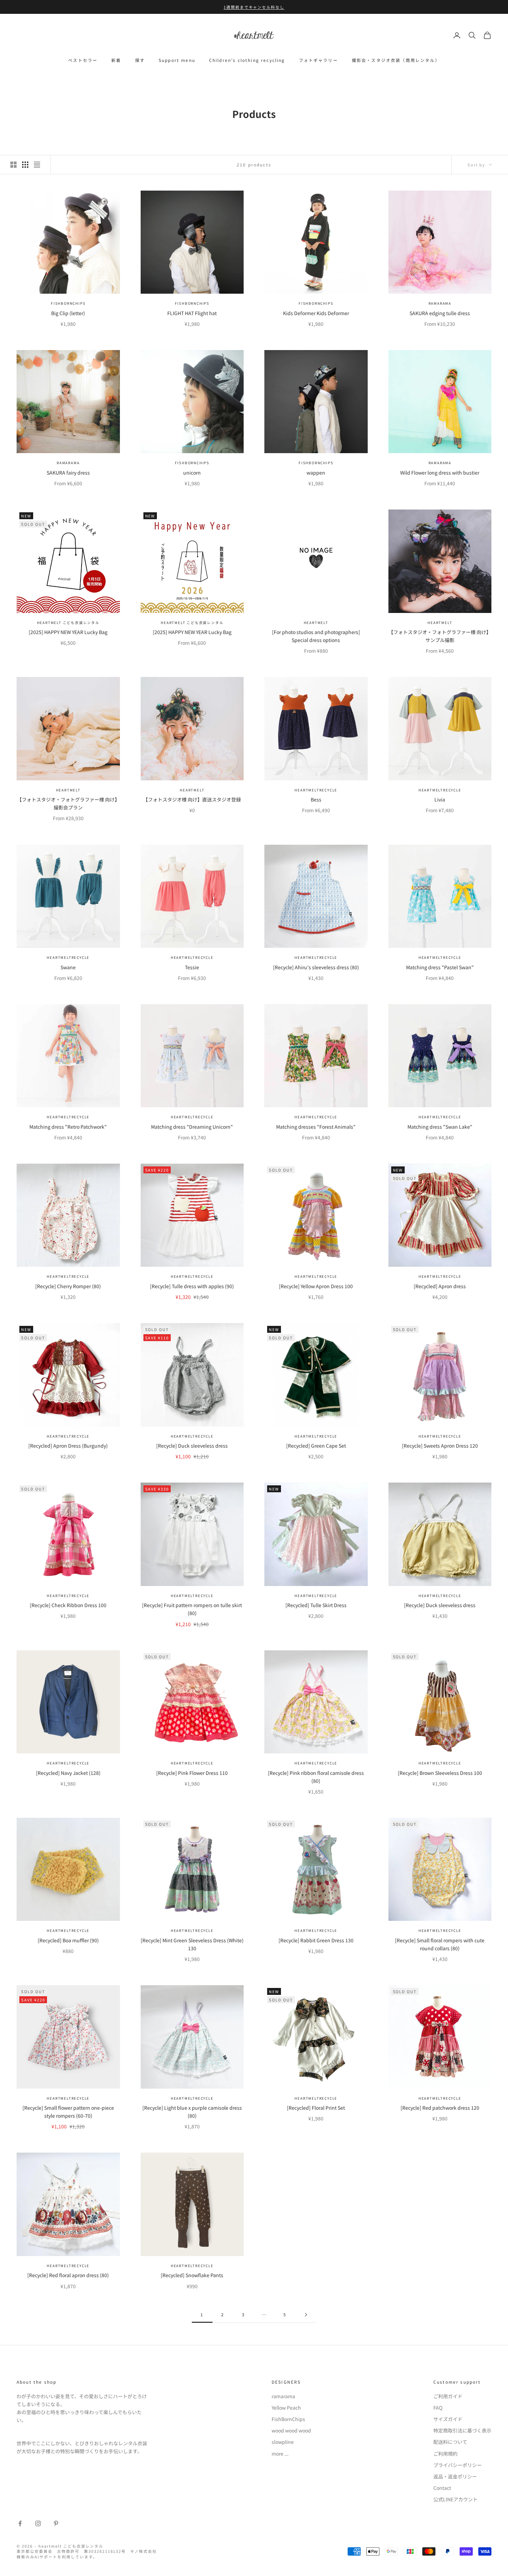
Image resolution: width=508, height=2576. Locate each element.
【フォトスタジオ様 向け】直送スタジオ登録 (192, 799)
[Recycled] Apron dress (440, 1286)
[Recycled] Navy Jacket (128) (68, 1773)
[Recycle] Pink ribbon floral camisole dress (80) (316, 1777)
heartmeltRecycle (316, 790)
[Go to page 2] (306, 2315)
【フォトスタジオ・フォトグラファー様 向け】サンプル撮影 (440, 636)
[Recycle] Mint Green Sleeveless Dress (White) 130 (192, 1944)
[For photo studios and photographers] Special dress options (316, 636)
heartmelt (316, 622)
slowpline (283, 2442)
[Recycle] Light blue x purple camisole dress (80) (192, 2112)
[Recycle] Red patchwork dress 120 (440, 2108)
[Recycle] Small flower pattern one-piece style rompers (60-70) (68, 2112)
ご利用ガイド (448, 2396)
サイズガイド (448, 2419)
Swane (68, 967)
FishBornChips (68, 303)
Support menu (177, 60)
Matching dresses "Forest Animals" (316, 1127)
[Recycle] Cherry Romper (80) (68, 1286)
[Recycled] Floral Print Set (316, 2108)
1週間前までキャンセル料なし (254, 7)
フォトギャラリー (318, 60)
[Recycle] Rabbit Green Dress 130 (316, 1940)
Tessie (192, 967)
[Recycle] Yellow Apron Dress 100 (316, 1286)
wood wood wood (291, 2430)
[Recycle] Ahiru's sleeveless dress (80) (316, 967)
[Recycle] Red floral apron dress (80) (68, 2275)
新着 (116, 60)
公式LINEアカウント (455, 2499)
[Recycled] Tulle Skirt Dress (316, 1605)
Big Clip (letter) (68, 313)
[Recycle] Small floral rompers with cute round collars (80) (440, 1944)
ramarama (440, 303)
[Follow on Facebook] (20, 2523)
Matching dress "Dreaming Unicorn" (192, 1127)
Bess (316, 799)
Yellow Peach (286, 2408)
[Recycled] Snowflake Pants (192, 2275)
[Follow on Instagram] (38, 2523)
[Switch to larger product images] (13, 165)
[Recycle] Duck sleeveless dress (192, 1446)
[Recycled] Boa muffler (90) (68, 1940)
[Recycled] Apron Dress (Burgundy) (68, 1446)
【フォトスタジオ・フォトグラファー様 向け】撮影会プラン (68, 803)
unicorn (192, 473)
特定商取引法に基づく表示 (462, 2430)
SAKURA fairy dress (68, 473)
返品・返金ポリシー (455, 2476)
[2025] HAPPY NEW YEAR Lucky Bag (68, 632)
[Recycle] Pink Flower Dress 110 (192, 1773)
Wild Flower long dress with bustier (440, 473)
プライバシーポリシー (458, 2465)
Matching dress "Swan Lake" (440, 1127)
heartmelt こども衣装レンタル (68, 622)
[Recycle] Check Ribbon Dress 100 (68, 1605)
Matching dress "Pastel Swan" (440, 967)
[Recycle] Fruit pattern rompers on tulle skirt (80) (192, 1609)
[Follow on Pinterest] (56, 2523)
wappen (316, 473)
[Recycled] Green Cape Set (316, 1446)
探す (140, 60)
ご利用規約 (445, 2454)
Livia (440, 799)
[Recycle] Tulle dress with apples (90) (192, 1286)
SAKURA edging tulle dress (440, 313)
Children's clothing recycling (247, 60)
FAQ (438, 2408)
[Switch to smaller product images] (25, 165)
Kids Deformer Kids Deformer (316, 313)
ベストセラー (83, 60)
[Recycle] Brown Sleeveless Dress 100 (440, 1773)
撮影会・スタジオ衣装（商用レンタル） (396, 60)
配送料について (450, 2442)
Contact (442, 2488)
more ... (280, 2454)
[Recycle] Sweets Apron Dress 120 (440, 1446)
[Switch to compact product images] (37, 165)
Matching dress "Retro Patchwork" (68, 1127)
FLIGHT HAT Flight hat (192, 313)
